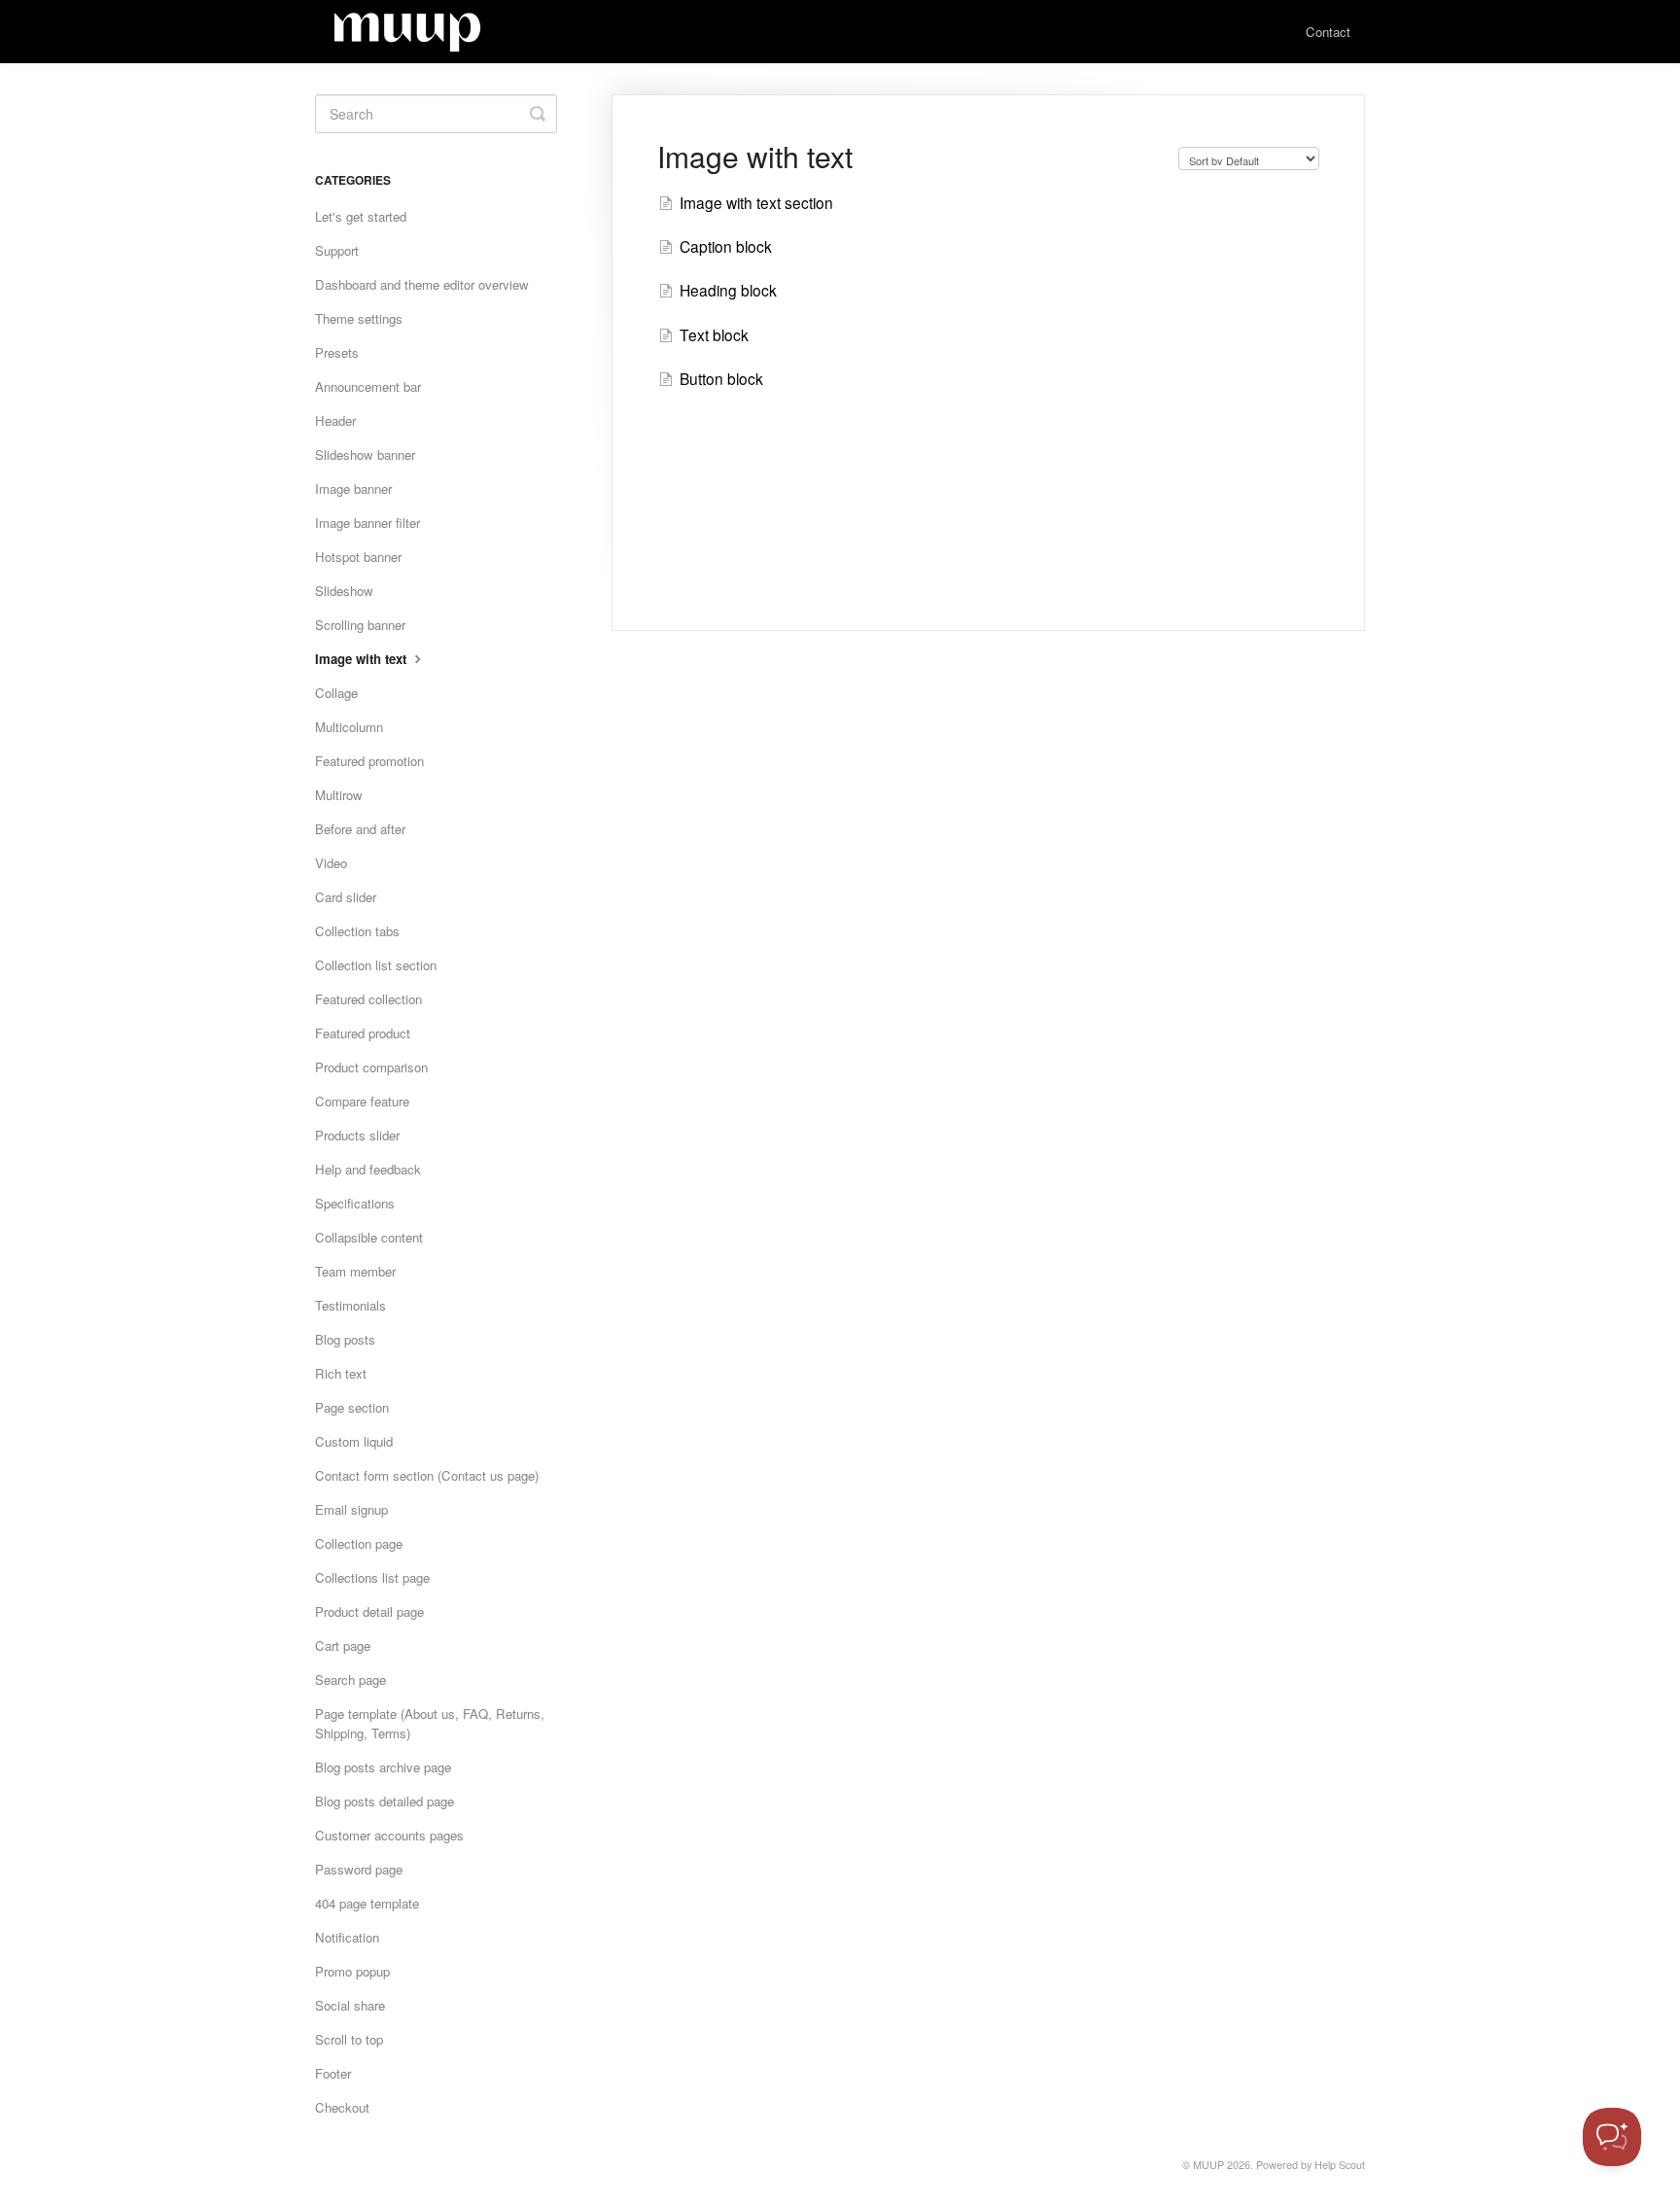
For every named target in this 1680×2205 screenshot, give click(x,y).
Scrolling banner (360, 625)
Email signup (351, 1509)
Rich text (341, 1373)
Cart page (343, 1645)
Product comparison (371, 1067)
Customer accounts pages (389, 1835)
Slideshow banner (365, 455)
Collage (336, 693)
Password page (359, 1869)
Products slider (357, 1135)
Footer (333, 2073)
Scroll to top (349, 2039)
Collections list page (372, 1577)
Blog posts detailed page (385, 1801)
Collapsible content (369, 1237)
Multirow (339, 795)
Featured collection (368, 999)
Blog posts (345, 1339)
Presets (337, 352)
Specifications (355, 1203)
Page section (352, 1407)
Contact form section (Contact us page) (427, 1475)
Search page (350, 1680)
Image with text (363, 659)
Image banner (353, 489)
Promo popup (352, 1971)
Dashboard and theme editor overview (422, 284)
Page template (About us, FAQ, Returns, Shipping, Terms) (430, 1723)
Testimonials (350, 1305)
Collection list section (376, 965)
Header (335, 420)
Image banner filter (367, 523)
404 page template (367, 1903)
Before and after (360, 829)
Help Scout (1340, 2165)
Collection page (359, 1543)
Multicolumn (349, 727)
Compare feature (362, 1101)
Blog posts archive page (383, 1767)
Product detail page (369, 1611)
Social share (350, 2005)
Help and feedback (368, 1169)
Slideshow (344, 591)
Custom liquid (354, 1441)
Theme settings (359, 318)
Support (337, 250)
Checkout (342, 2107)
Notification (347, 1937)
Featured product (363, 1033)
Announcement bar (368, 386)
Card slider (346, 897)
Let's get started (361, 216)
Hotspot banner (358, 557)
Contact (1328, 32)
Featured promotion (369, 761)
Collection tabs (357, 931)
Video (331, 863)
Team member (355, 1271)
